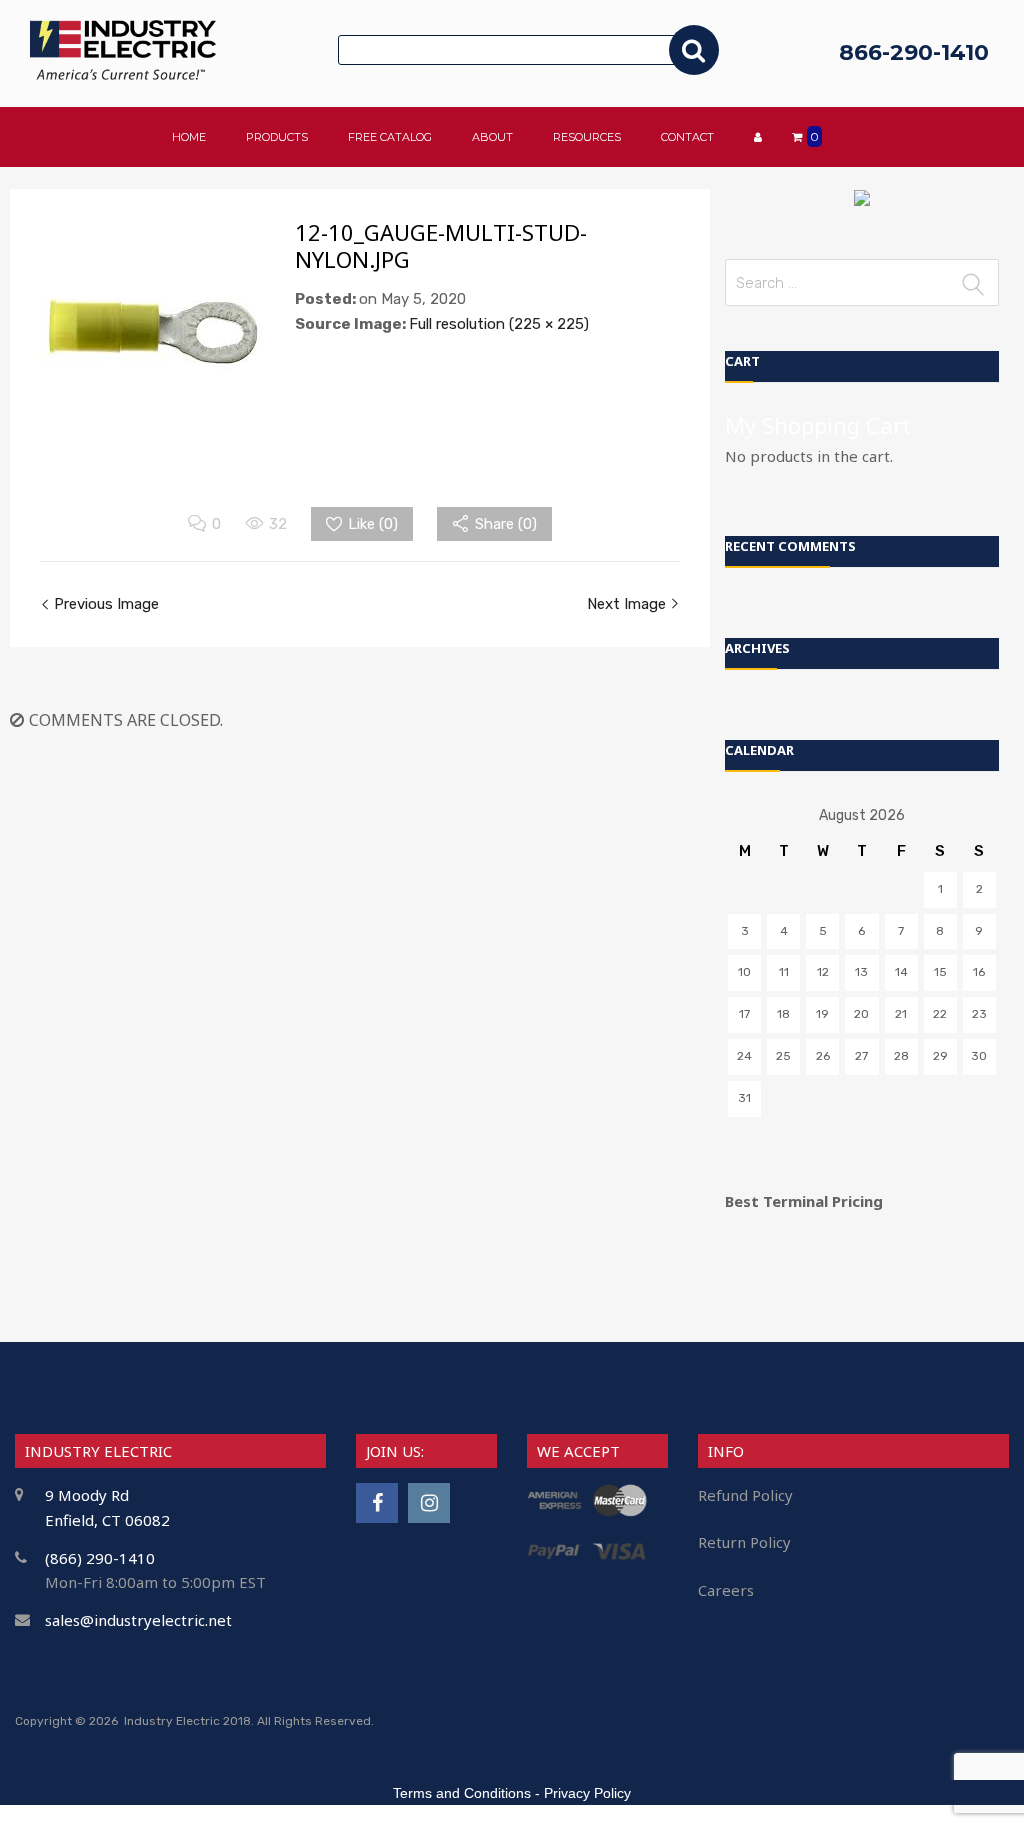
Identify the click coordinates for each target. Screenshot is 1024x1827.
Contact (687, 137)
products (277, 137)
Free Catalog (390, 137)
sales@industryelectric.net (138, 1620)
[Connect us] (377, 1502)
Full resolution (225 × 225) (499, 324)
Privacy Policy (587, 1793)
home (189, 137)
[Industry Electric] (123, 74)
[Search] (694, 50)
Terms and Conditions (462, 1793)
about (492, 137)
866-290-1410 (914, 52)
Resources (587, 137)
